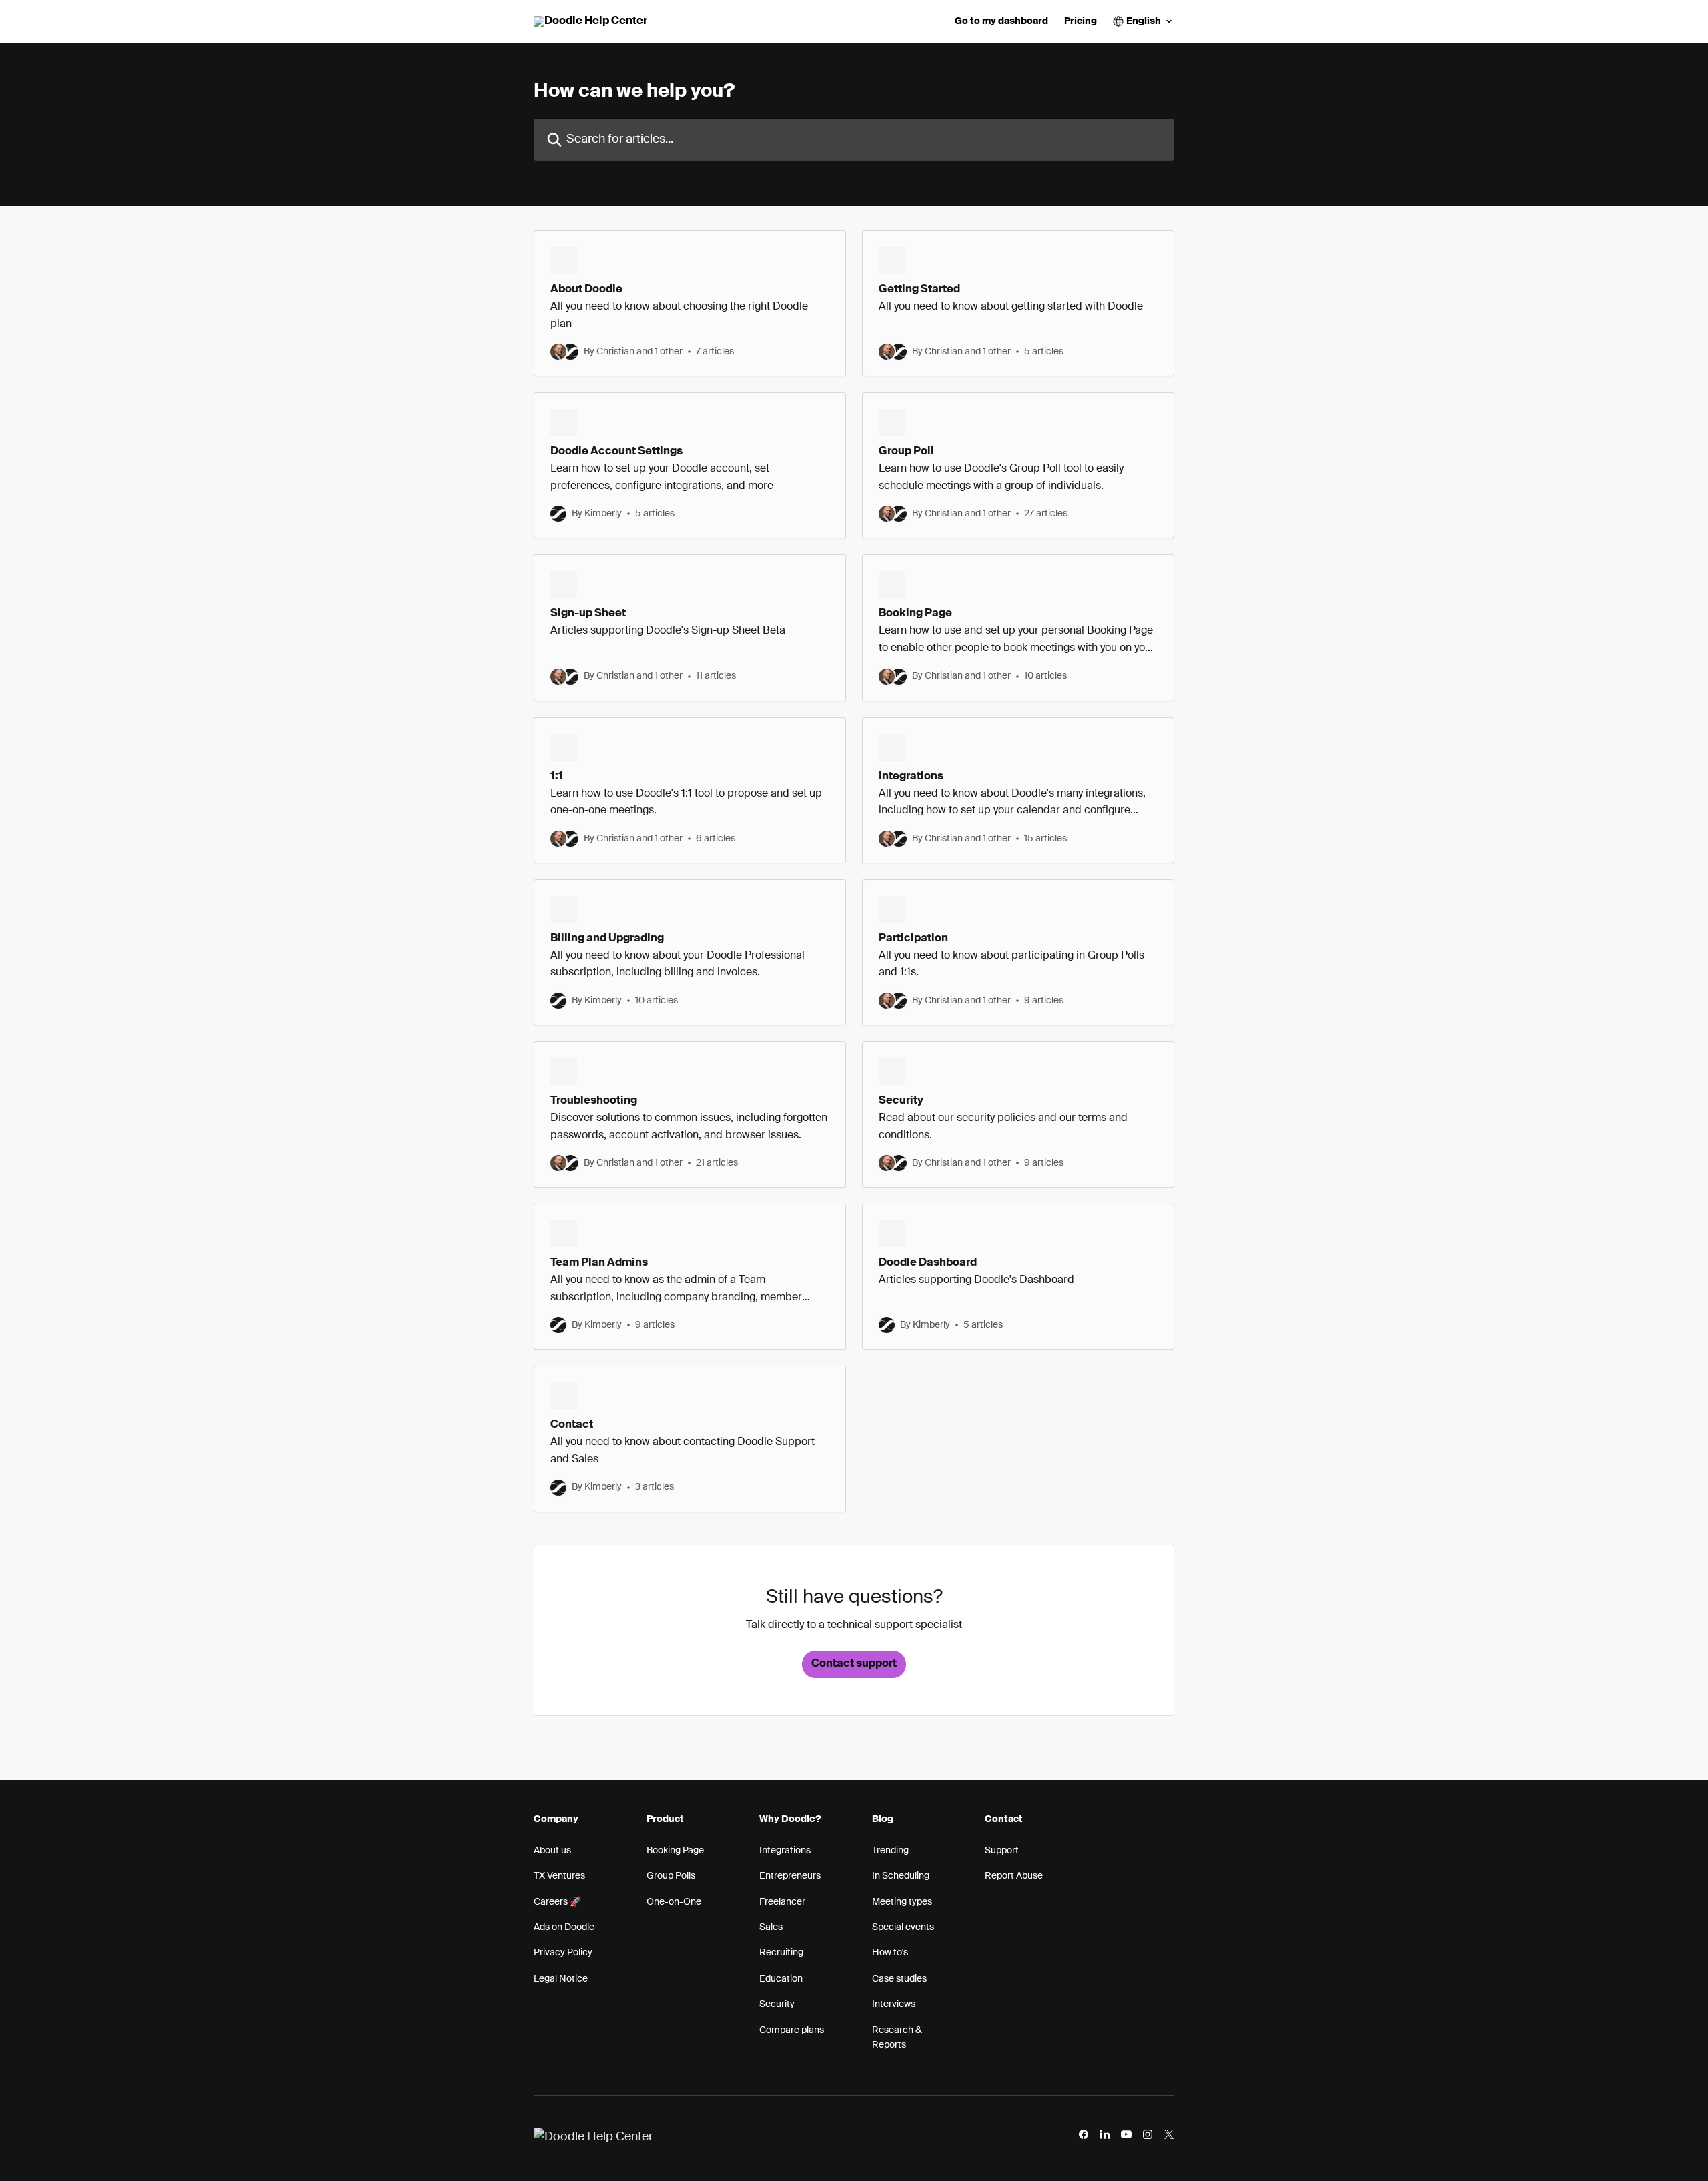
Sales (771, 1927)
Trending (890, 1851)
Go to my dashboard (1001, 21)
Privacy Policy (563, 1953)
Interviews (894, 2004)
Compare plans (792, 2030)
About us (552, 1851)
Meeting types (902, 1902)
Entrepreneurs (790, 1876)
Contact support (854, 1664)
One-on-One (674, 1902)
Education (781, 1979)
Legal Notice (561, 1979)
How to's (890, 1953)
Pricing (1081, 21)
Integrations (785, 1851)
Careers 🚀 (557, 1902)
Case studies (899, 1979)
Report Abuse (1014, 1876)
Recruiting (781, 1953)
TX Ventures (559, 1876)
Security (777, 2004)
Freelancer (782, 1902)
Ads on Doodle (564, 1927)
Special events (903, 1927)
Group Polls (671, 1876)
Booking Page (675, 1851)
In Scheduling (901, 1876)
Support (1002, 1851)
